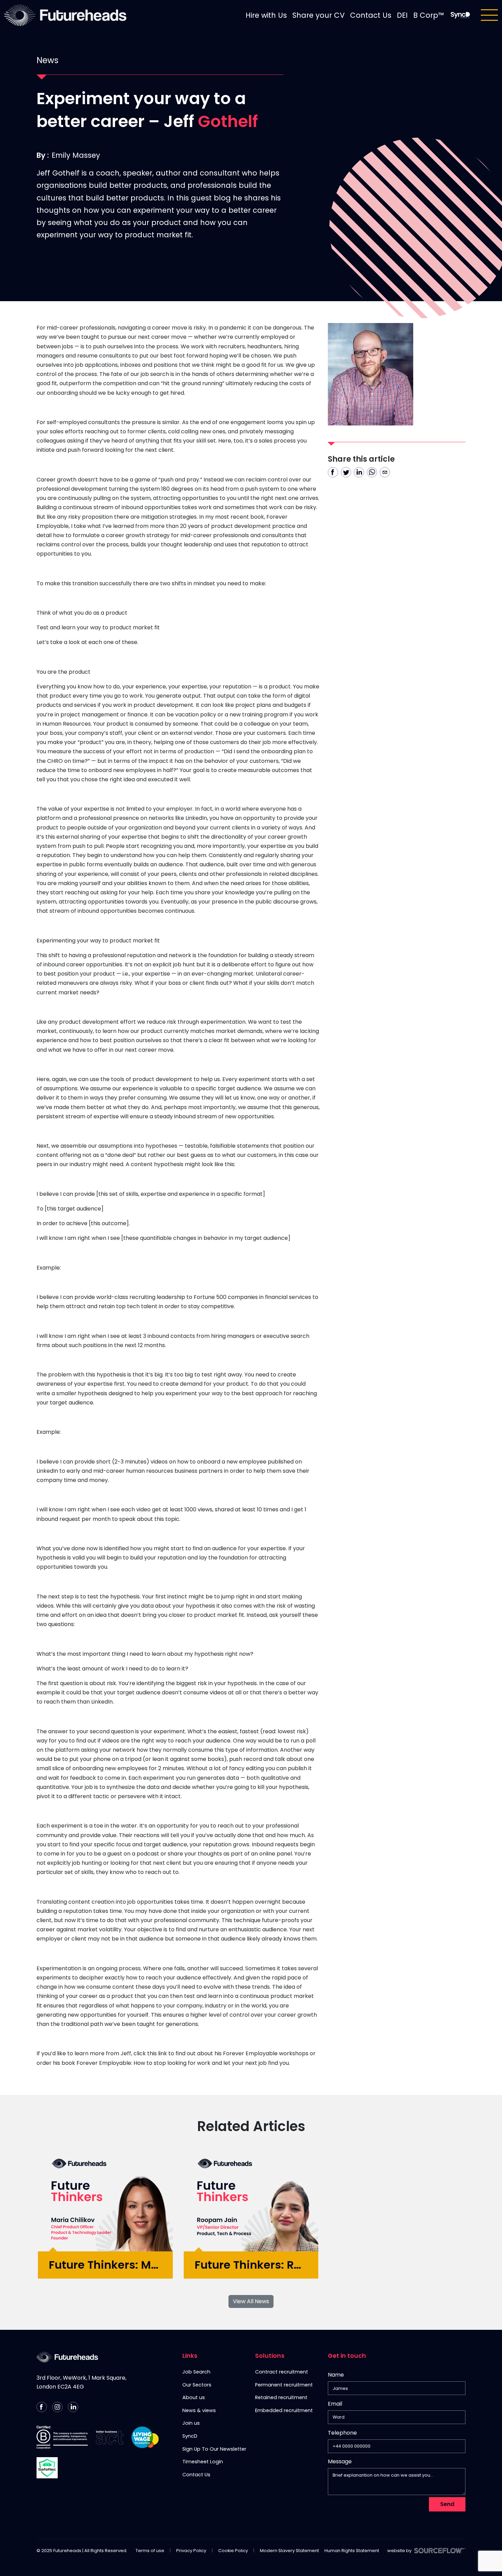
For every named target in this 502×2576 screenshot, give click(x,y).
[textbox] (397, 2388)
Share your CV (318, 15)
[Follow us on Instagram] (57, 2407)
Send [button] (447, 2504)
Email (335, 2404)
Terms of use (150, 2551)
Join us (191, 2423)
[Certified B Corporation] (62, 2437)
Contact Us (371, 15)
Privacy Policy (191, 2551)
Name (336, 2375)
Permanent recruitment (284, 2385)
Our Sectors (197, 2385)
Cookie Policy (233, 2551)
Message (340, 2461)
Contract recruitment (282, 2372)
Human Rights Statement (352, 2551)
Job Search (196, 2372)
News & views (199, 2410)
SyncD (190, 2436)
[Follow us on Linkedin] (73, 2407)
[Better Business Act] (110, 2438)
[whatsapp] (372, 472)
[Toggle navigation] (489, 15)
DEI (402, 15)
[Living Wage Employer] (145, 2437)
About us (194, 2397)
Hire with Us (266, 15)
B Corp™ (429, 15)
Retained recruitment (281, 2397)
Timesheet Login (203, 2462)
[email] (385, 472)
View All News (251, 2301)
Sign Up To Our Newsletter (214, 2449)
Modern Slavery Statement (289, 2551)
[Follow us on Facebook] (42, 2407)
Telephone (342, 2434)
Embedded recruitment (284, 2410)
